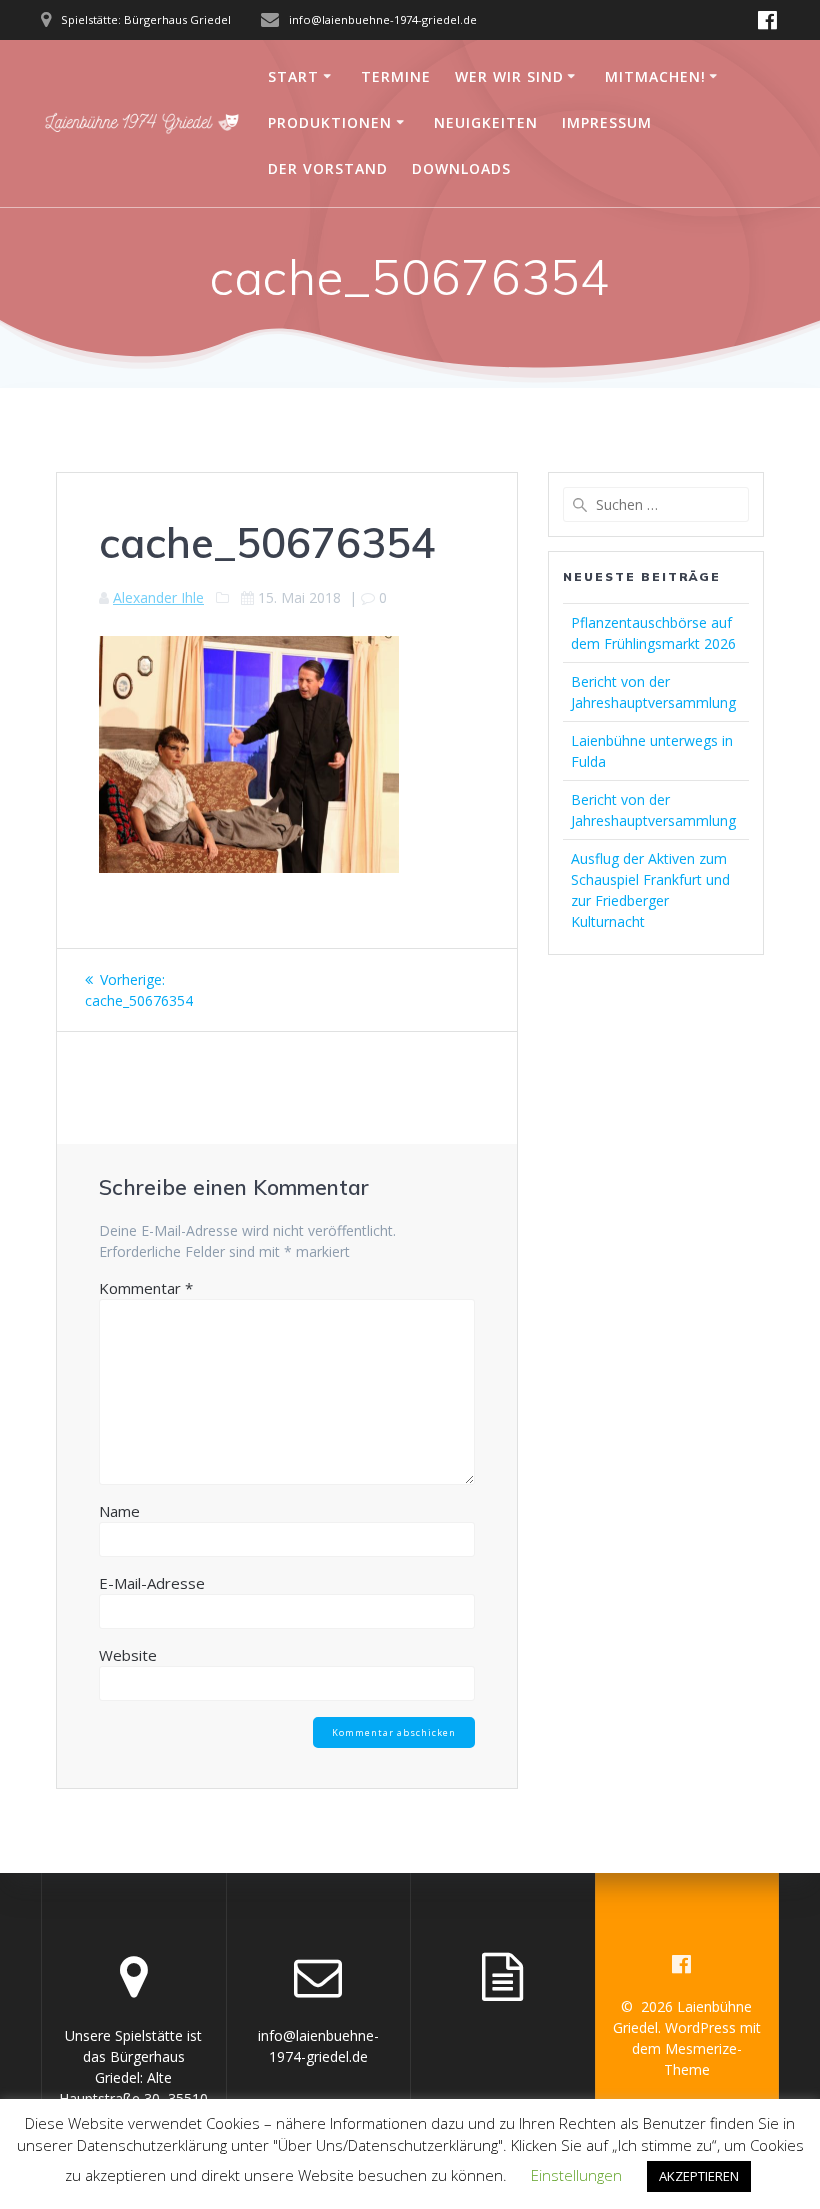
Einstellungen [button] (576, 2175)
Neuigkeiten (486, 122)
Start (293, 76)
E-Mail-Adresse (152, 1583)
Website (128, 1655)
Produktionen (330, 122)
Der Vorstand (328, 168)
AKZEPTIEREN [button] (699, 2176)
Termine (396, 76)
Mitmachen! (655, 76)
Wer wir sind (509, 76)
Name (119, 1511)
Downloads (461, 168)
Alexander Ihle (158, 597)
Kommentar (146, 1288)
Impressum (607, 122)
